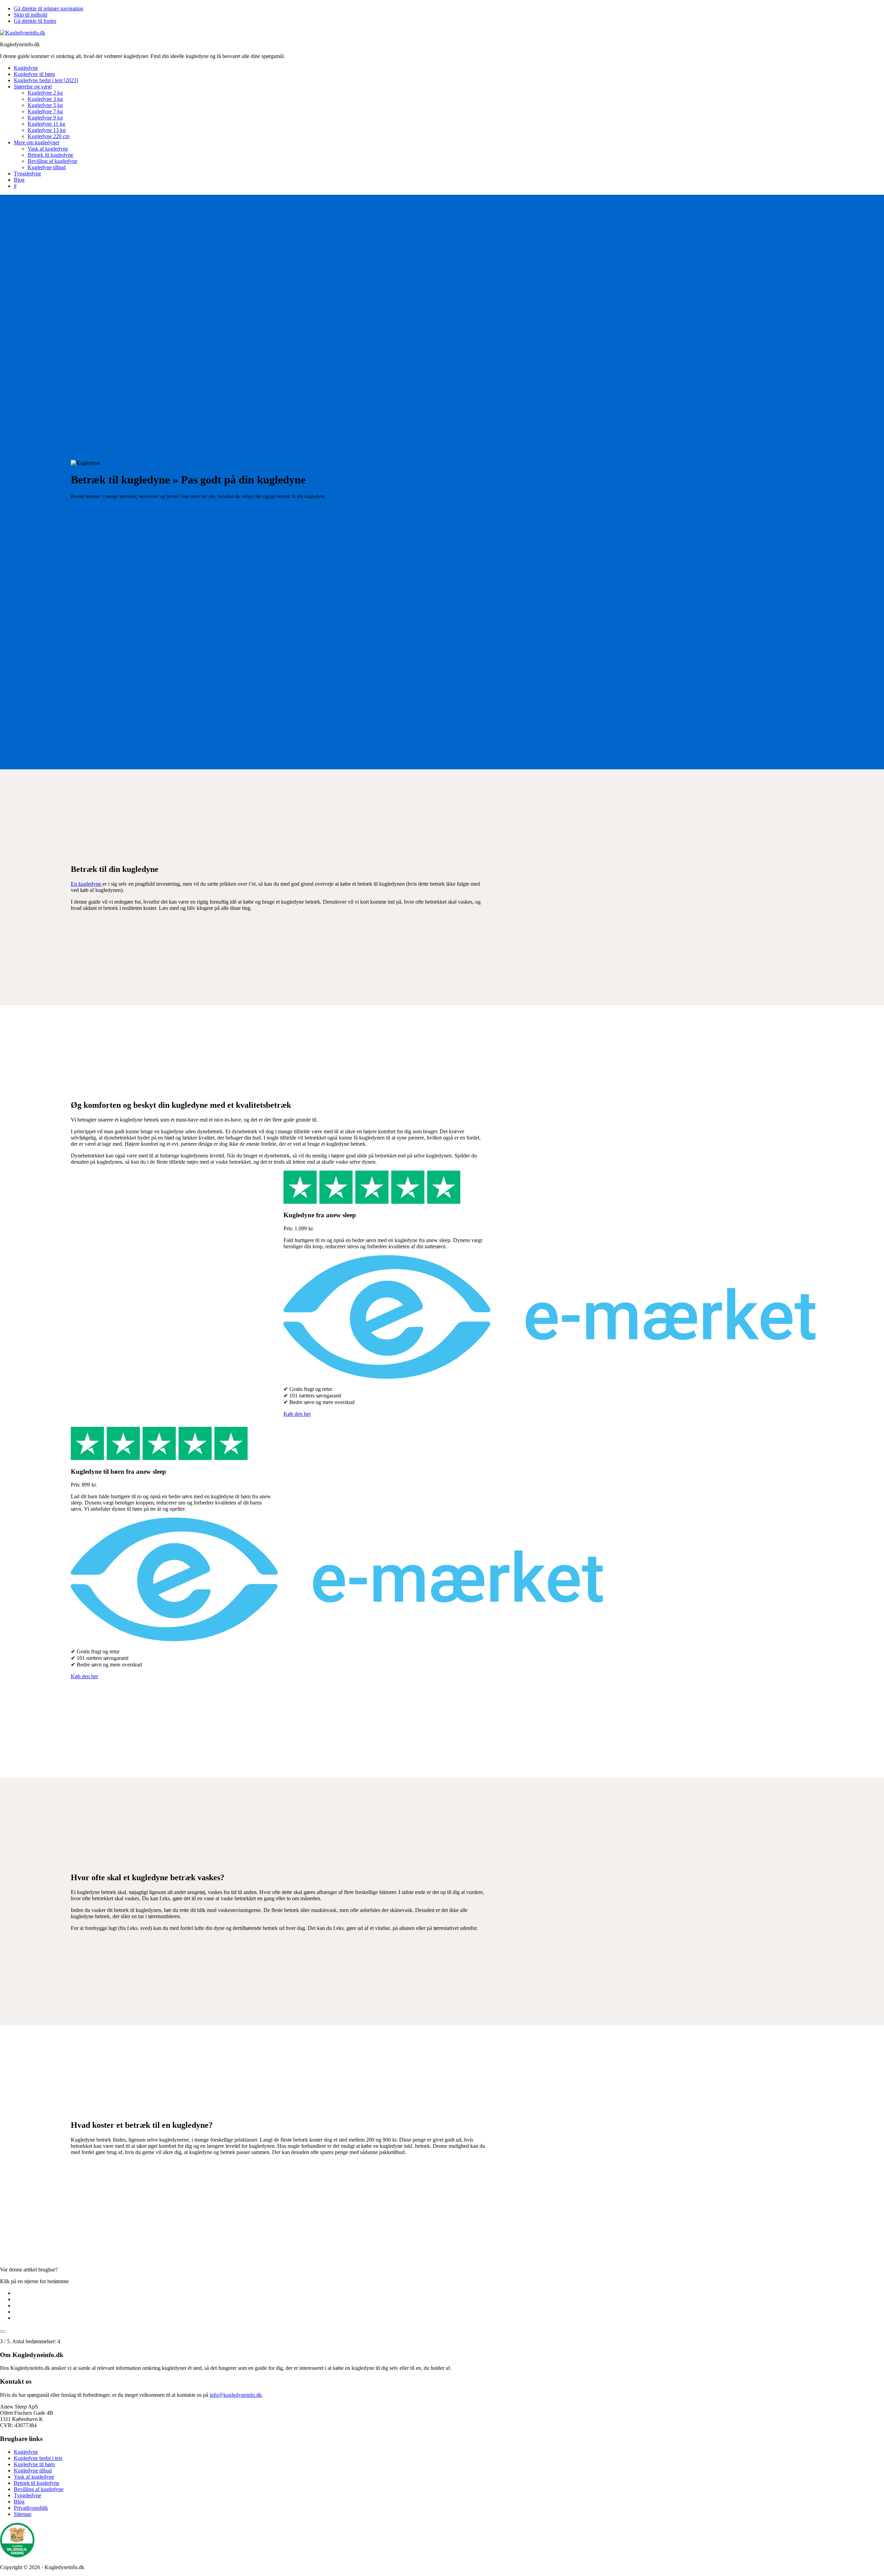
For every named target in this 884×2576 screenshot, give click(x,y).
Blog (19, 2502)
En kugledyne (87, 884)
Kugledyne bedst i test (38, 2458)
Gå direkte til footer (35, 21)
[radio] (449, 2293)
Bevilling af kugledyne (39, 2489)
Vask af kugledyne (34, 2477)
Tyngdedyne (27, 2495)
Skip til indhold (31, 15)
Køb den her (297, 1414)
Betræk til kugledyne (37, 2483)
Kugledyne (26, 2452)
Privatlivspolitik (31, 2508)
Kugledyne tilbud (33, 2471)
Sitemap (23, 2514)
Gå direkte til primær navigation (49, 8)
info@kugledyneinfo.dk (236, 2395)
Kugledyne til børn (34, 2464)
